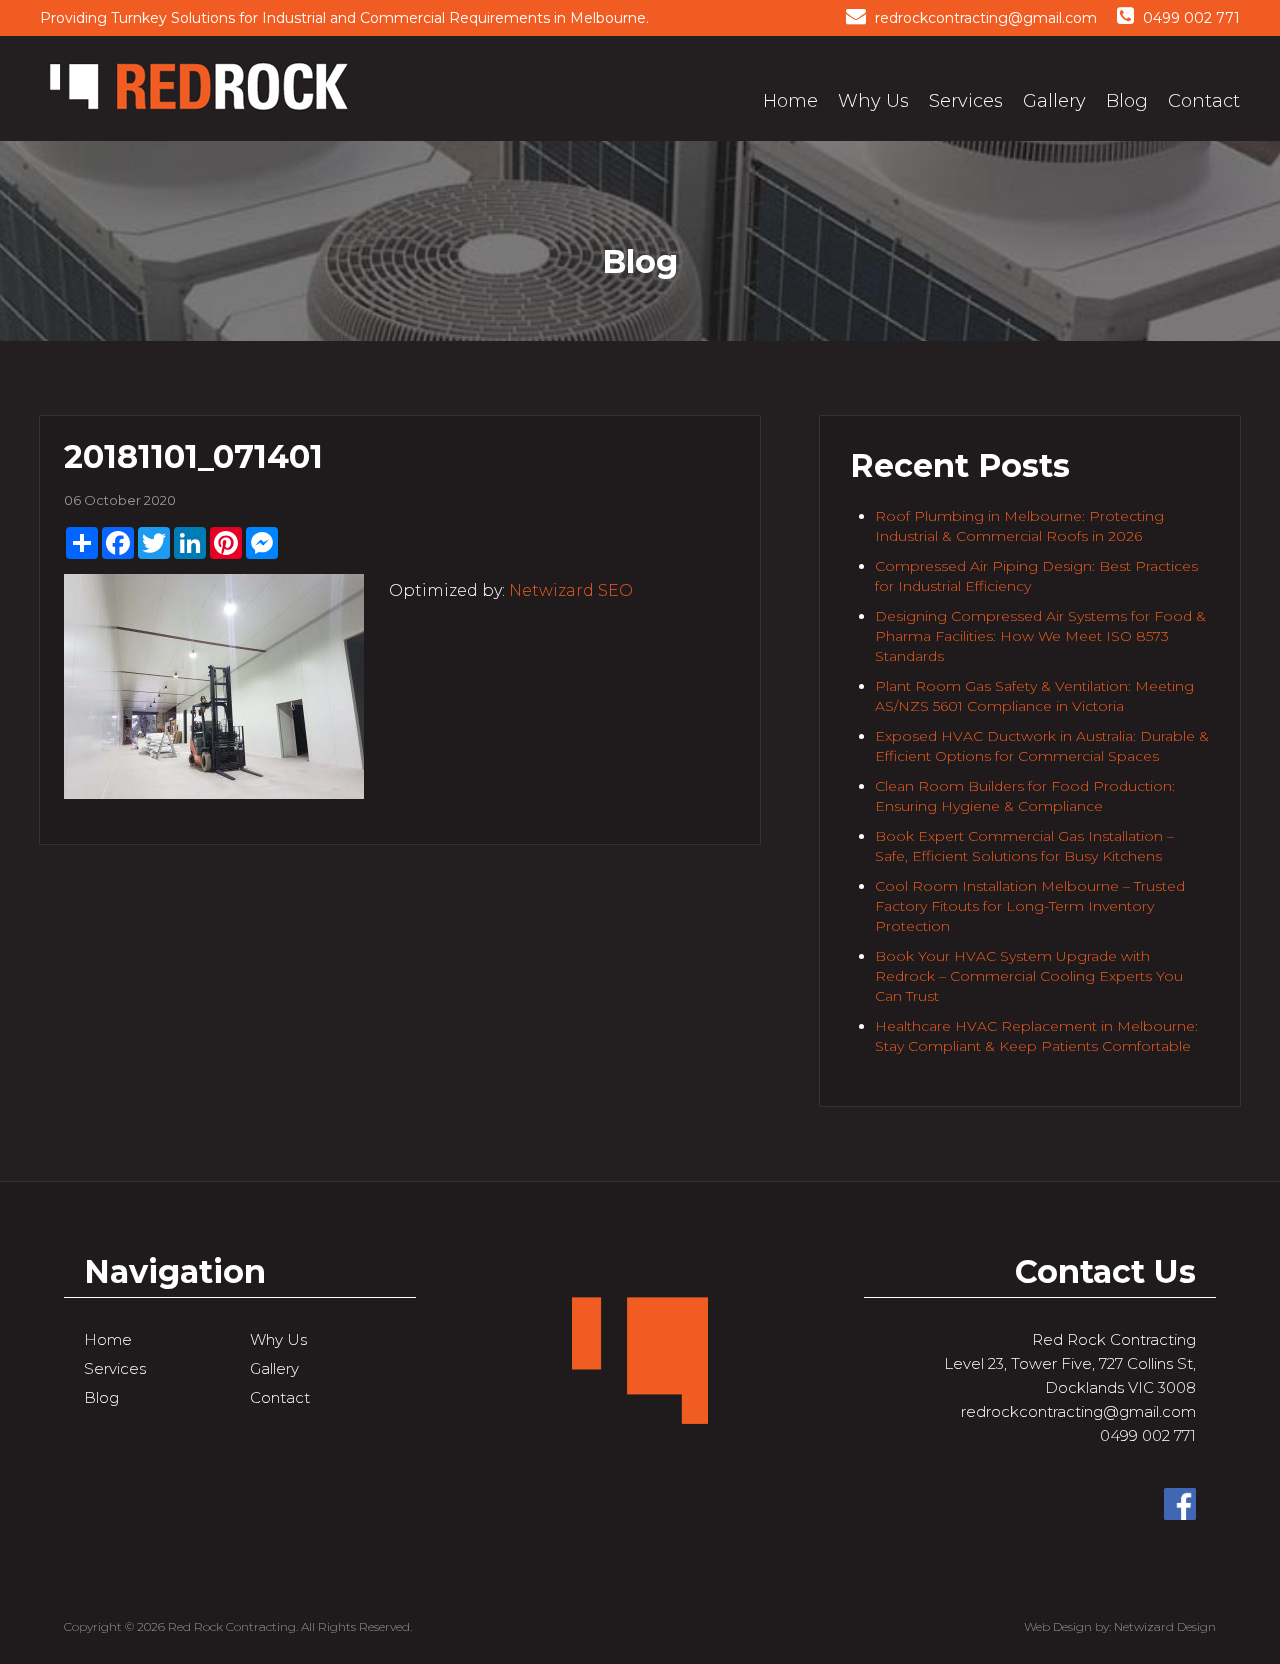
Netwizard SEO (571, 590)
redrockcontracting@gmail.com (984, 18)
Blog (1127, 101)
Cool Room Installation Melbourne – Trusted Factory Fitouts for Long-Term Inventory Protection (1030, 906)
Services (966, 101)
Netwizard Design (1165, 1626)
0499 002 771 (1189, 18)
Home (790, 101)
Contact (1204, 101)
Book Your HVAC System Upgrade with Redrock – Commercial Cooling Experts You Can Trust (1029, 976)
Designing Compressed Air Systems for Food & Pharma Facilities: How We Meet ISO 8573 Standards (1040, 636)
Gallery (1054, 101)
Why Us (873, 101)
